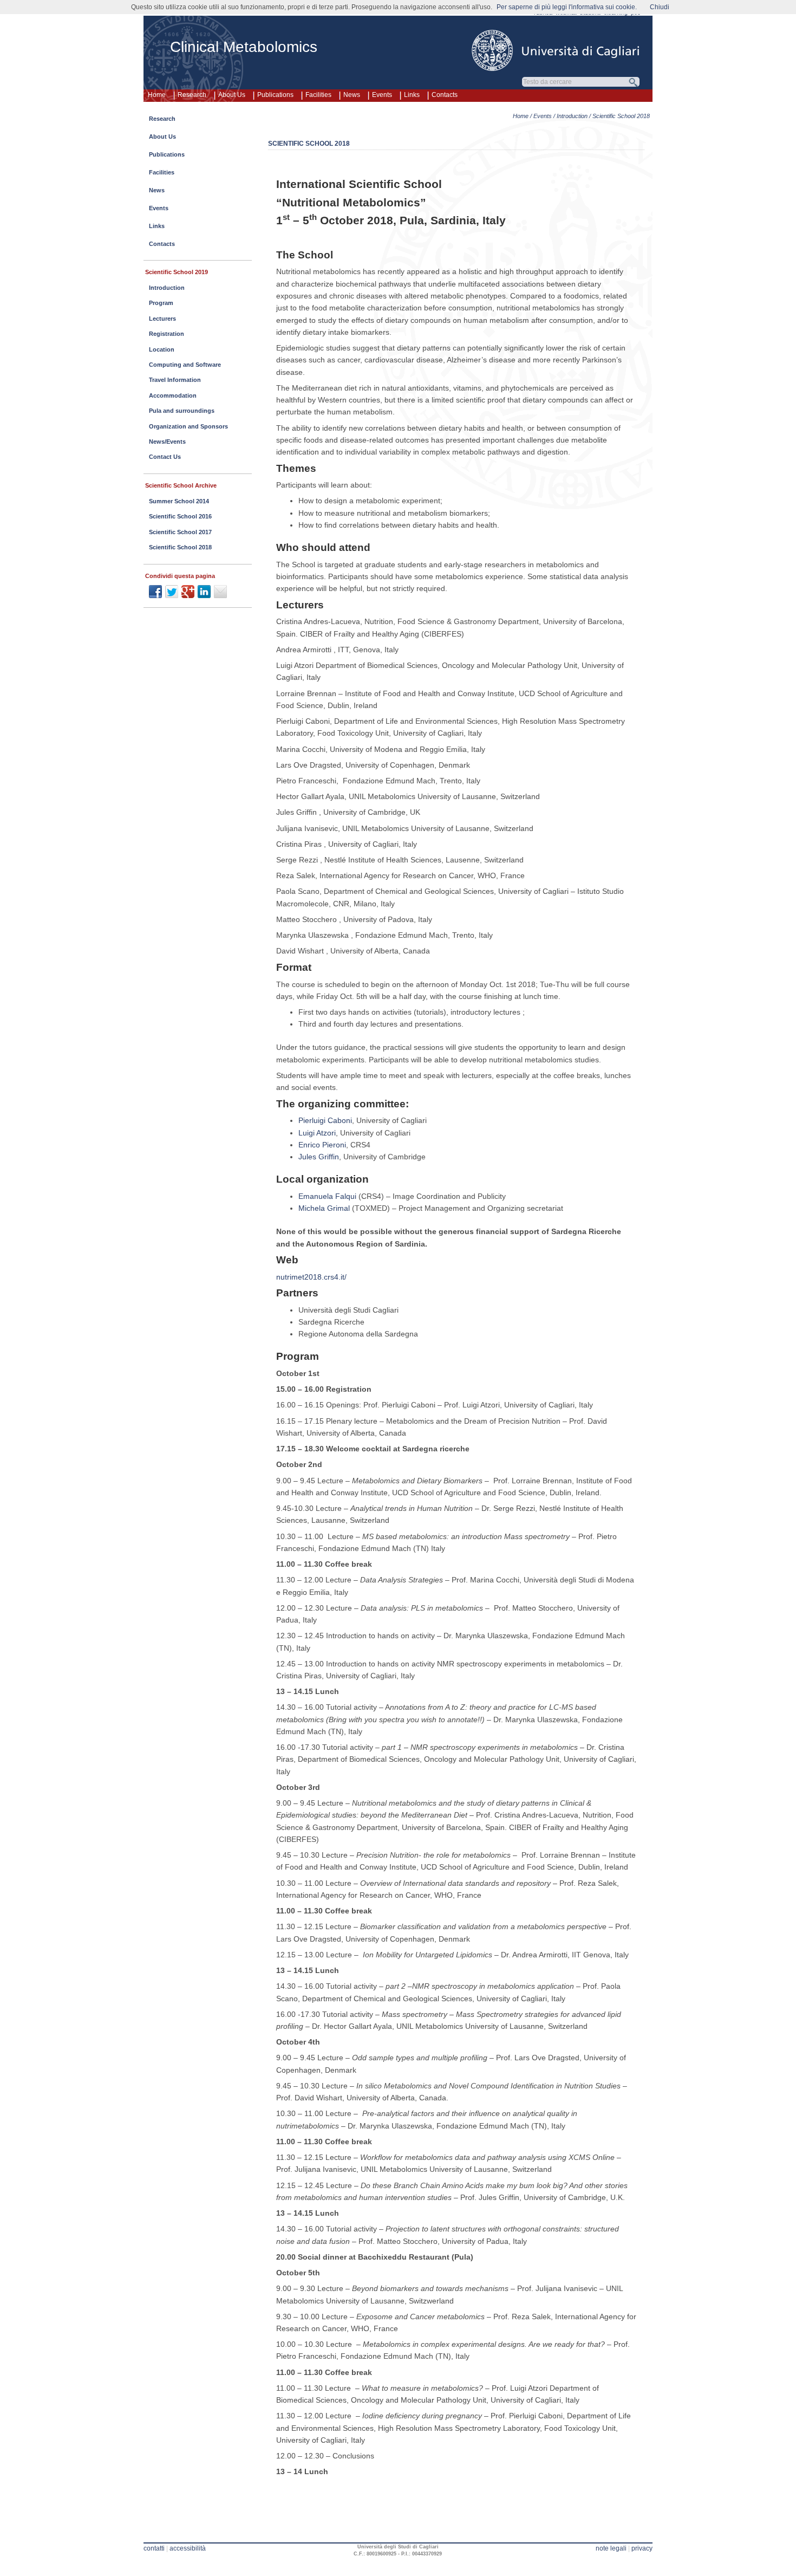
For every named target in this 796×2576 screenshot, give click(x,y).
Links (412, 95)
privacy (642, 2548)
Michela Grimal (324, 1208)
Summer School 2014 (179, 501)
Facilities (318, 95)
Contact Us (165, 457)
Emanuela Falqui (327, 1196)
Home (157, 95)
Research (192, 95)
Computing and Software (185, 365)
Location (162, 349)
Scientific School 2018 (180, 547)
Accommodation (173, 395)
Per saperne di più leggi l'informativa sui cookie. (567, 7)
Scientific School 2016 (180, 516)
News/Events (167, 442)
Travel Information (175, 380)
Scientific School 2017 (180, 532)
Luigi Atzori (317, 1133)
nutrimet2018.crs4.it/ (311, 1277)
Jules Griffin (319, 1157)
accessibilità (188, 2548)
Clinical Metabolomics (244, 47)
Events (382, 95)
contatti (154, 2548)
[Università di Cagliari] (556, 50)
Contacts (445, 95)
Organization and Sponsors (188, 426)
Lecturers (162, 319)
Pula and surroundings (182, 411)
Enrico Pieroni (322, 1145)
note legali (611, 2548)
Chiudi (660, 7)
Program (161, 303)
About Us (232, 95)
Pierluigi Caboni (325, 1120)
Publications (275, 95)
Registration (167, 334)
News (352, 95)
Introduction (572, 116)
